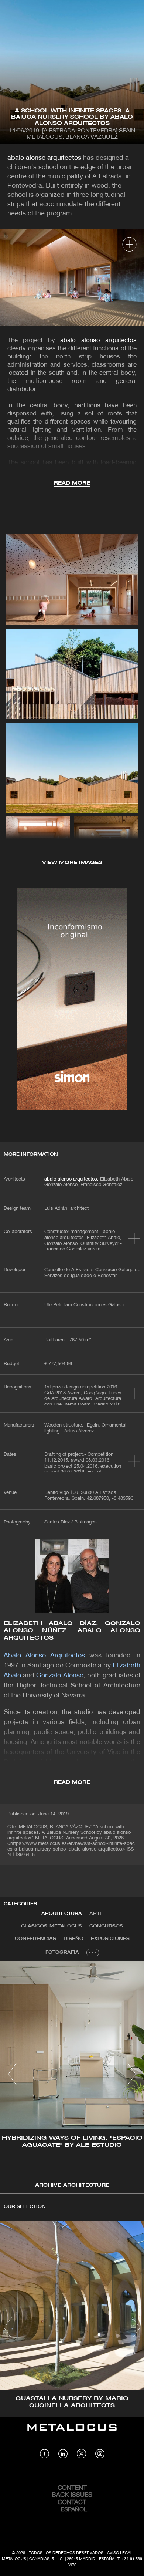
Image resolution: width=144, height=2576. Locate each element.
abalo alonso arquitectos (44, 158)
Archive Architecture (72, 2186)
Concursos (106, 1926)
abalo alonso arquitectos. (71, 1179)
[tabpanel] (72, 2075)
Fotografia (62, 1952)
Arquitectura (62, 1914)
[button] (12, 2074)
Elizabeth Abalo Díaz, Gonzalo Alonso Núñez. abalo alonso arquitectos (72, 1631)
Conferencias (35, 1939)
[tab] (62, 1914)
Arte (96, 1914)
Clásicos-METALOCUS (52, 1926)
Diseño (73, 1939)
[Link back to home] (72, 2433)
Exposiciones (110, 1939)
